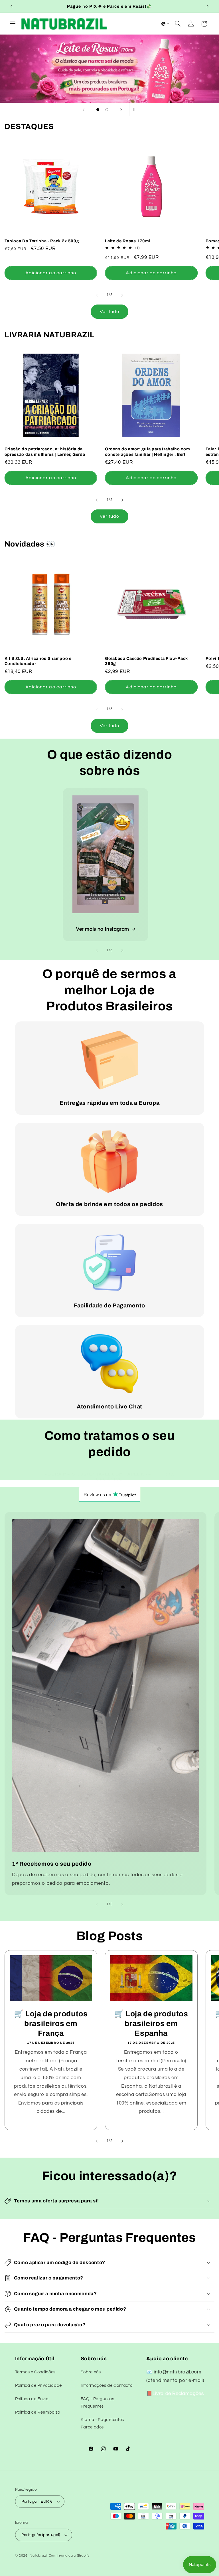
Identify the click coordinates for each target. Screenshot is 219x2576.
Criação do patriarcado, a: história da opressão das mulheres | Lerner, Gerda (45, 451)
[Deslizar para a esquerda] (97, 295)
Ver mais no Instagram (103, 929)
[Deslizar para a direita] (122, 295)
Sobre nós (91, 2372)
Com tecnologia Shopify (69, 2556)
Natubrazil (38, 2556)
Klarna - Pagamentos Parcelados (102, 2423)
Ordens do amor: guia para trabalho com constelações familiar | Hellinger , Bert (147, 451)
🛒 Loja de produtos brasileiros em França (51, 2024)
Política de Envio (32, 2399)
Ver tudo (109, 312)
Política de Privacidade (39, 2385)
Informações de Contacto (107, 2385)
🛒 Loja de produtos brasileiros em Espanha (151, 2024)
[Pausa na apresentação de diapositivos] (135, 110)
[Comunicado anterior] (11, 6)
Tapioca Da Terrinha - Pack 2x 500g (42, 241)
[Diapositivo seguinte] (121, 110)
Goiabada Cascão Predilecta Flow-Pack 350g (146, 661)
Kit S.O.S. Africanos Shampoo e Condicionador (38, 661)
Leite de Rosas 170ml (128, 241)
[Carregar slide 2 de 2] (107, 110)
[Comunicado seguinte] (208, 6)
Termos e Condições (35, 2372)
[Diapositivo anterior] (84, 110)
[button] (13, 24)
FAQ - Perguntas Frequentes (97, 2403)
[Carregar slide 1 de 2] (98, 110)
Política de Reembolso (38, 2412)
